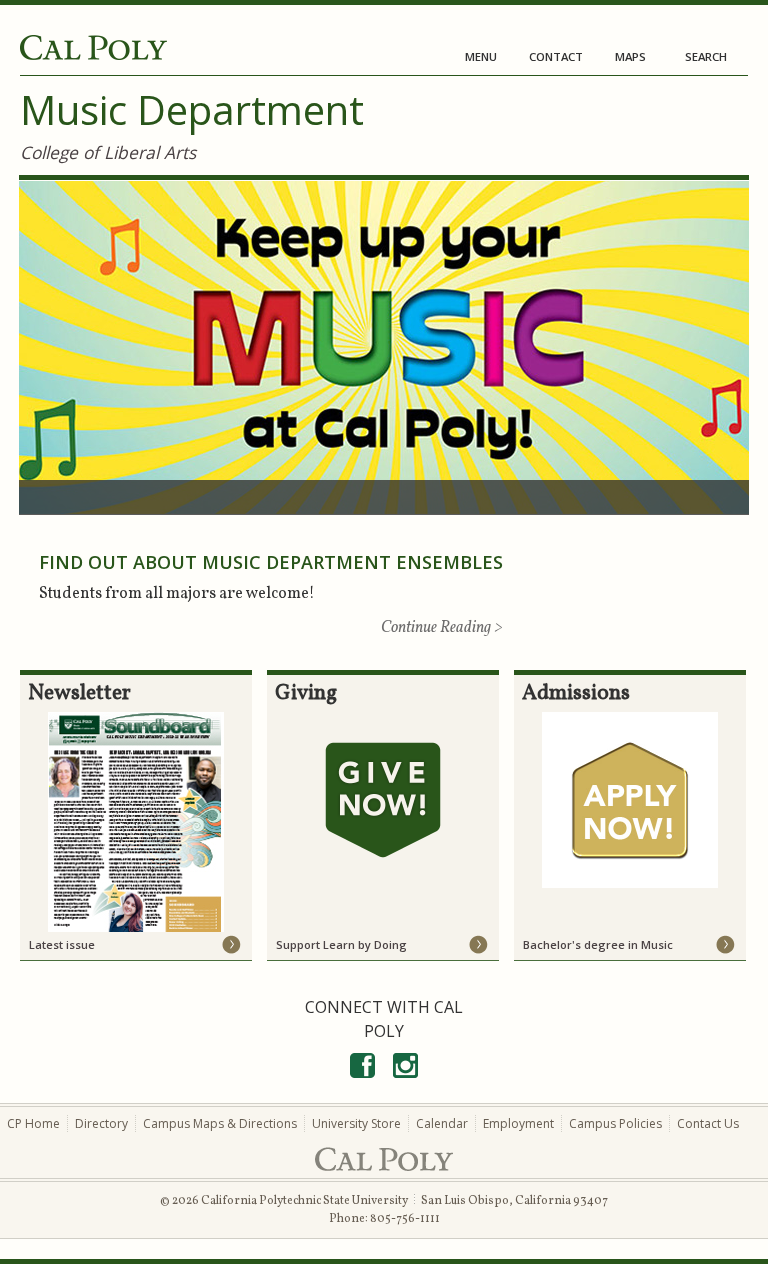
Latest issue (62, 944)
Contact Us (708, 1123)
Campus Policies (615, 1123)
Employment (518, 1123)
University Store (356, 1123)
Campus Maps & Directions (220, 1123)
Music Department (192, 109)
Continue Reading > (442, 628)
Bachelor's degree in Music (598, 944)
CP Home (33, 1123)
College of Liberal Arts (108, 152)
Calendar (442, 1123)
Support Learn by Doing (341, 944)
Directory (101, 1123)
